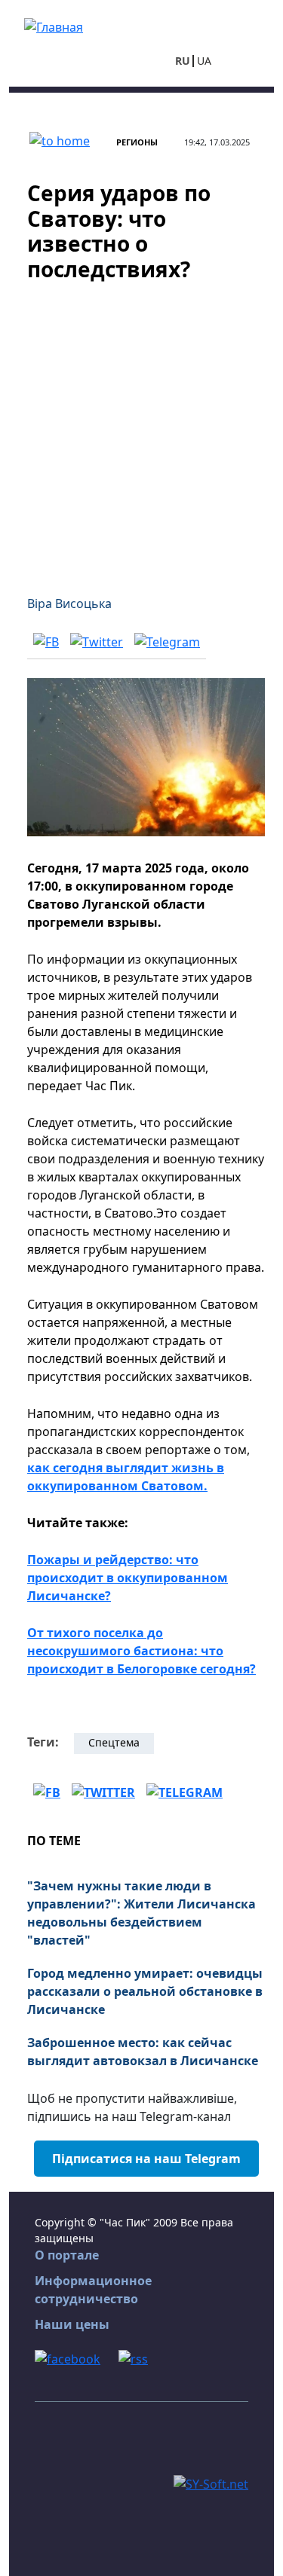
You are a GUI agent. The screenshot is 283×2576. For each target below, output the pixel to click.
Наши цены (72, 2324)
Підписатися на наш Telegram (146, 2159)
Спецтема (114, 1742)
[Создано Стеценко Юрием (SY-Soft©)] (211, 2483)
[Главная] (54, 26)
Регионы (137, 142)
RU (183, 61)
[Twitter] (97, 641)
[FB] (46, 641)
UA (204, 61)
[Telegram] (167, 641)
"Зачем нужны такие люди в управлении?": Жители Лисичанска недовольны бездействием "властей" (141, 1913)
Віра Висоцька (69, 604)
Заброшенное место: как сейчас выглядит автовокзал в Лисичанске (143, 2052)
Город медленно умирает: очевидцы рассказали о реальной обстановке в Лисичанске (145, 1991)
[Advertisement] (141, 429)
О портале (67, 2255)
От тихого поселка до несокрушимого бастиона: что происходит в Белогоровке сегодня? (141, 1651)
